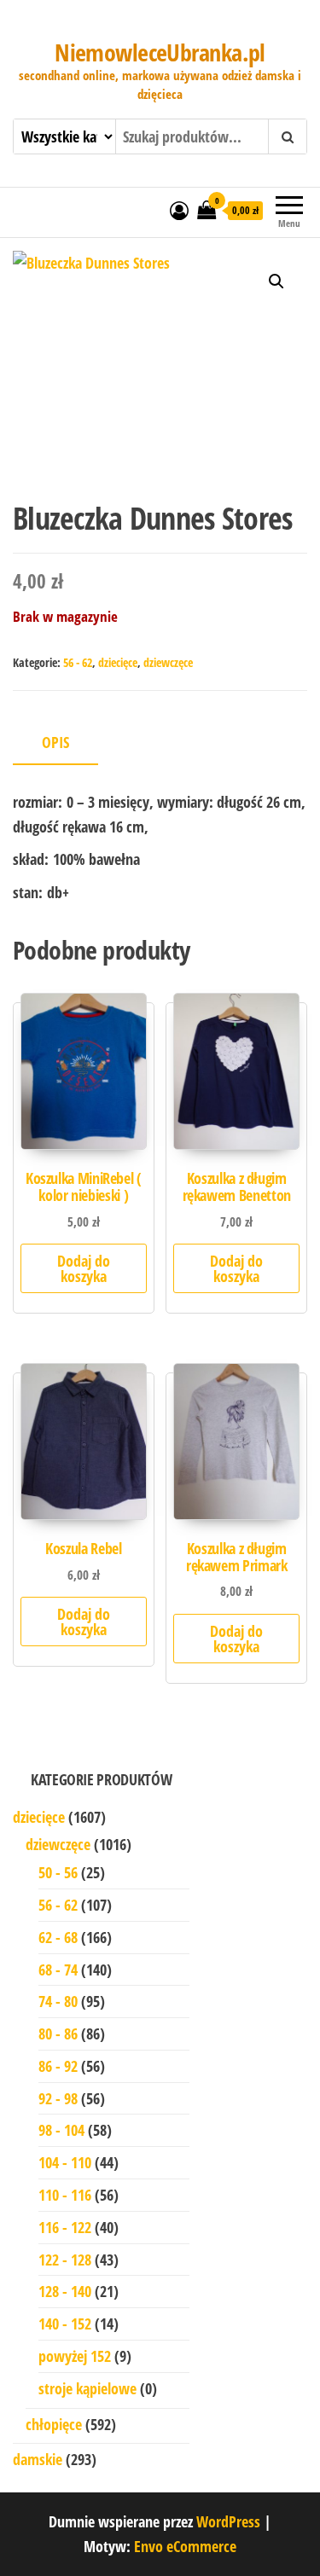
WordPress (228, 2521)
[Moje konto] (179, 210)
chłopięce (54, 2424)
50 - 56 (58, 1872)
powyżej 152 (75, 2356)
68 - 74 (58, 1970)
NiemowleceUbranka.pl (160, 52)
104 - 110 (65, 2162)
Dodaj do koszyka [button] (84, 1268)
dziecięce (118, 662)
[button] (276, 281)
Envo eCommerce (185, 2546)
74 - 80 (58, 2001)
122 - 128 (65, 2260)
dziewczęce (168, 662)
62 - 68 (58, 1937)
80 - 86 (58, 2034)
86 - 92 (58, 2066)
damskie (38, 2459)
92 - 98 (58, 2098)
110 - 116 (65, 2195)
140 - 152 (65, 2324)
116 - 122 (65, 2227)
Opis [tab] (55, 742)
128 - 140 (65, 2291)
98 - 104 (61, 2130)
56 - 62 (78, 662)
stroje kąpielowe (87, 2388)
